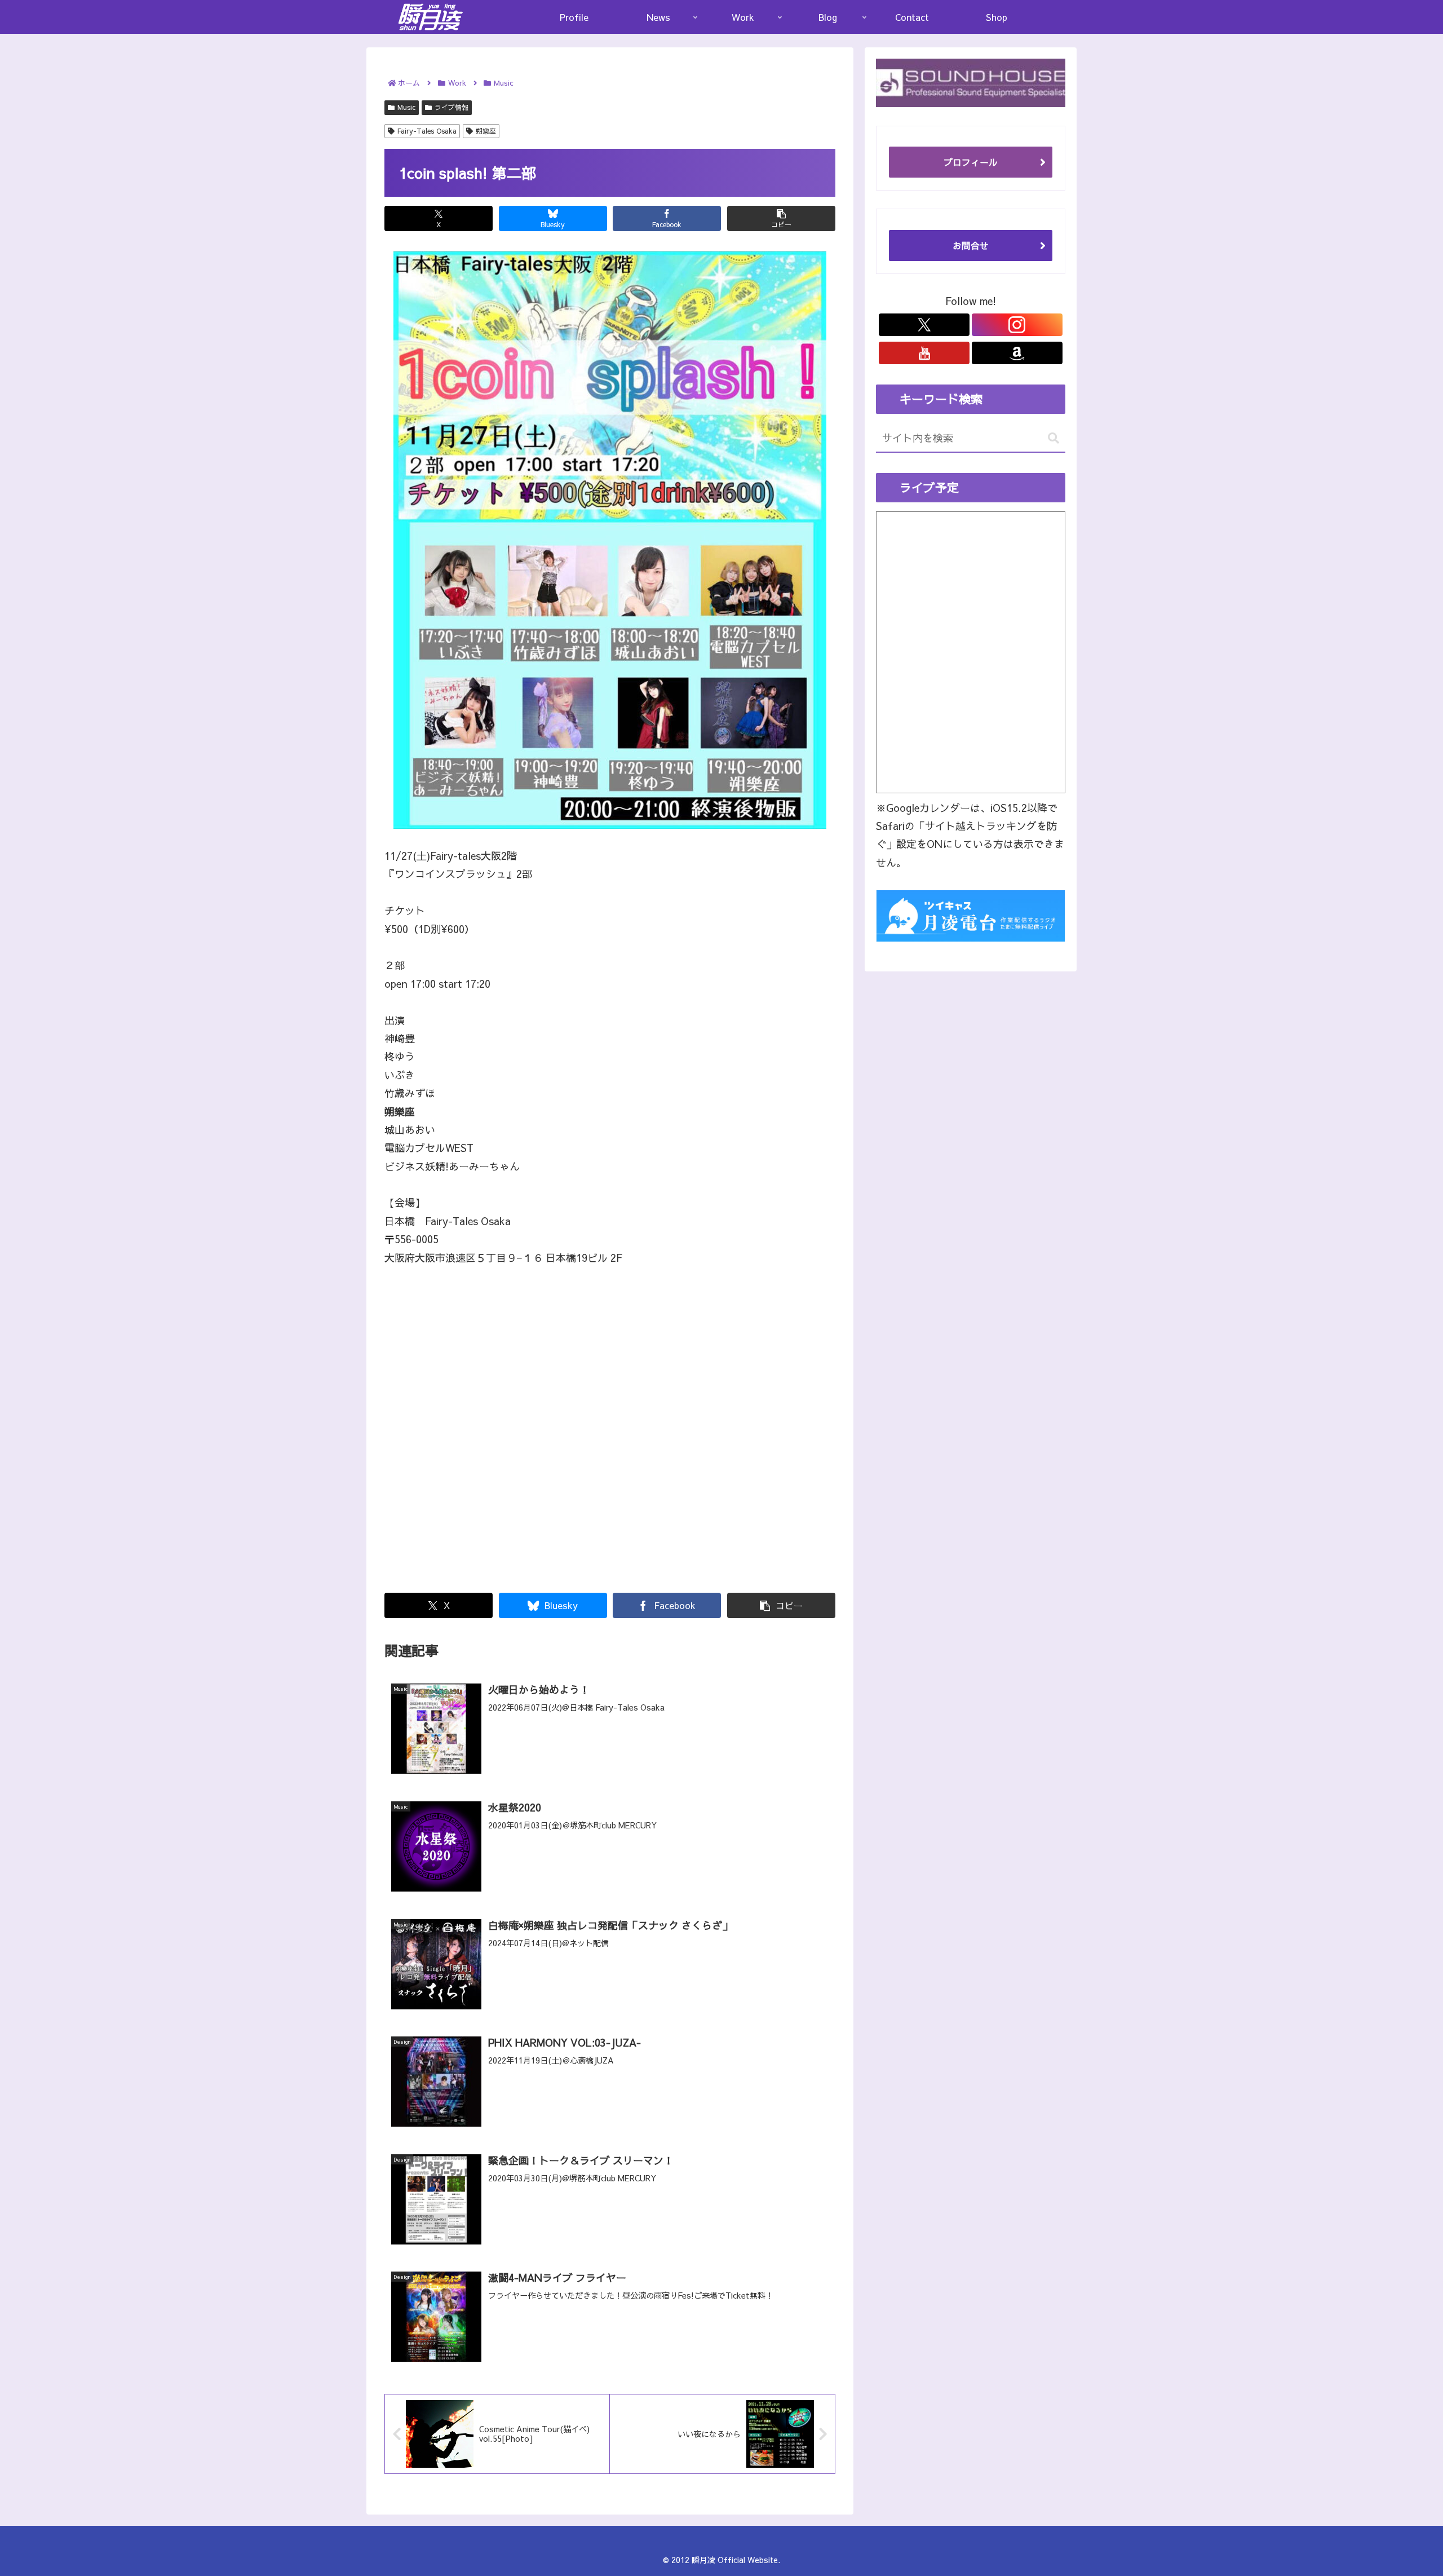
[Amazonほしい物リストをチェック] (1017, 353)
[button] (781, 218)
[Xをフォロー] (924, 325)
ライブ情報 (452, 107)
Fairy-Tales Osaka (427, 131)
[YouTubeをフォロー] (924, 353)
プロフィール (971, 162)
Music (406, 107)
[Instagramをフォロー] (1017, 325)
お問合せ (971, 245)
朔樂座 (486, 131)
